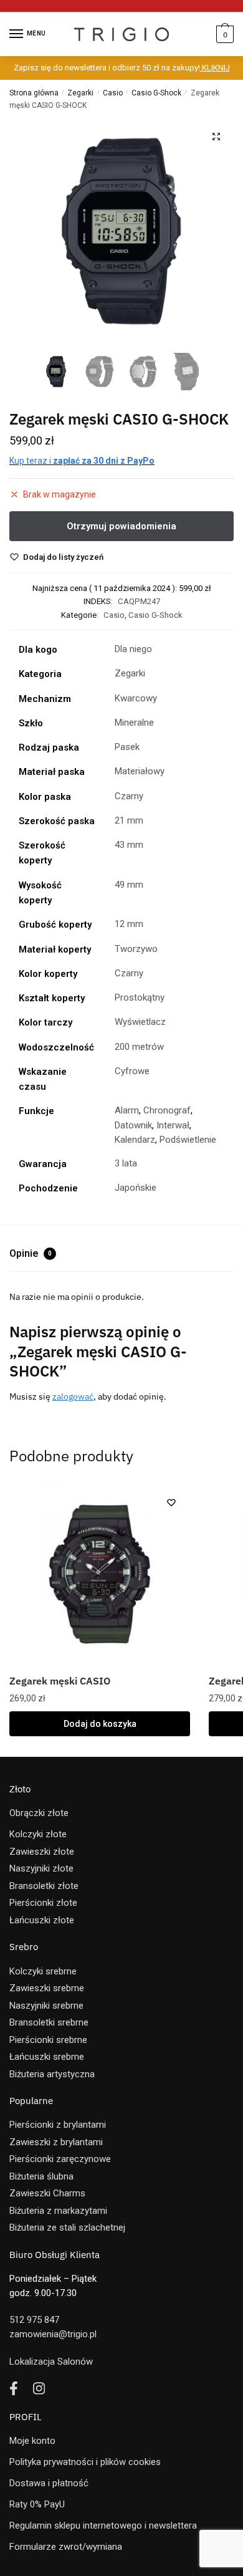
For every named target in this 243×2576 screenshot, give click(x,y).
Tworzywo (136, 949)
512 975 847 (34, 2320)
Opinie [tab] (31, 1253)
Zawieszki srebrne (47, 1988)
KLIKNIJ (215, 68)
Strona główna (34, 93)
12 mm (129, 924)
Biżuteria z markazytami (58, 2211)
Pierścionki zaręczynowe (60, 2159)
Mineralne (134, 723)
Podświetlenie (188, 1140)
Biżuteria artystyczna (52, 2074)
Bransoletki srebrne (49, 2022)
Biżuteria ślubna (41, 2176)
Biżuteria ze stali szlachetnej (67, 2228)
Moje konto (32, 2441)
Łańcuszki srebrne (47, 2057)
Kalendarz (135, 1140)
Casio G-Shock (156, 93)
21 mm (129, 820)
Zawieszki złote (42, 1852)
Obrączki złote (39, 1813)
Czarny (129, 796)
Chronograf (167, 1110)
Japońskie (136, 1188)
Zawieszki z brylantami (56, 2142)
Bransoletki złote (44, 1886)
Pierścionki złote (43, 1903)
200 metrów (139, 1047)
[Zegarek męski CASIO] (100, 1574)
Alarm (127, 1110)
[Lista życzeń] (171, 1502)
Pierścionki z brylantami (58, 2125)
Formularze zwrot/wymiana (66, 2547)
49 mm (129, 885)
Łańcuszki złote (42, 1920)
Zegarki (80, 93)
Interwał (173, 1125)
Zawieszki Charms (47, 2193)
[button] (216, 137)
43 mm (129, 845)
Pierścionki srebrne (48, 2040)
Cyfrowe (132, 1071)
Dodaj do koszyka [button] (100, 1724)
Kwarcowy (136, 698)
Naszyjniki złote (41, 1868)
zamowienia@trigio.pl (53, 2334)
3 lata (126, 1163)
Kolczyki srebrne (43, 1971)
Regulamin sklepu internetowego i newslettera (103, 2526)
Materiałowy (140, 771)
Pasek (127, 747)
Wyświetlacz (140, 1022)
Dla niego (133, 649)
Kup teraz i (82, 461)
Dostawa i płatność (49, 2483)
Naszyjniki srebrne (46, 2006)
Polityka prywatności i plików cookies (85, 2462)
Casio (113, 93)
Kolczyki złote (38, 1834)
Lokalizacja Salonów (51, 2362)
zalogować (73, 1396)
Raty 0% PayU (37, 2504)
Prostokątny (140, 997)
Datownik (133, 1125)
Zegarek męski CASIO (60, 1681)
